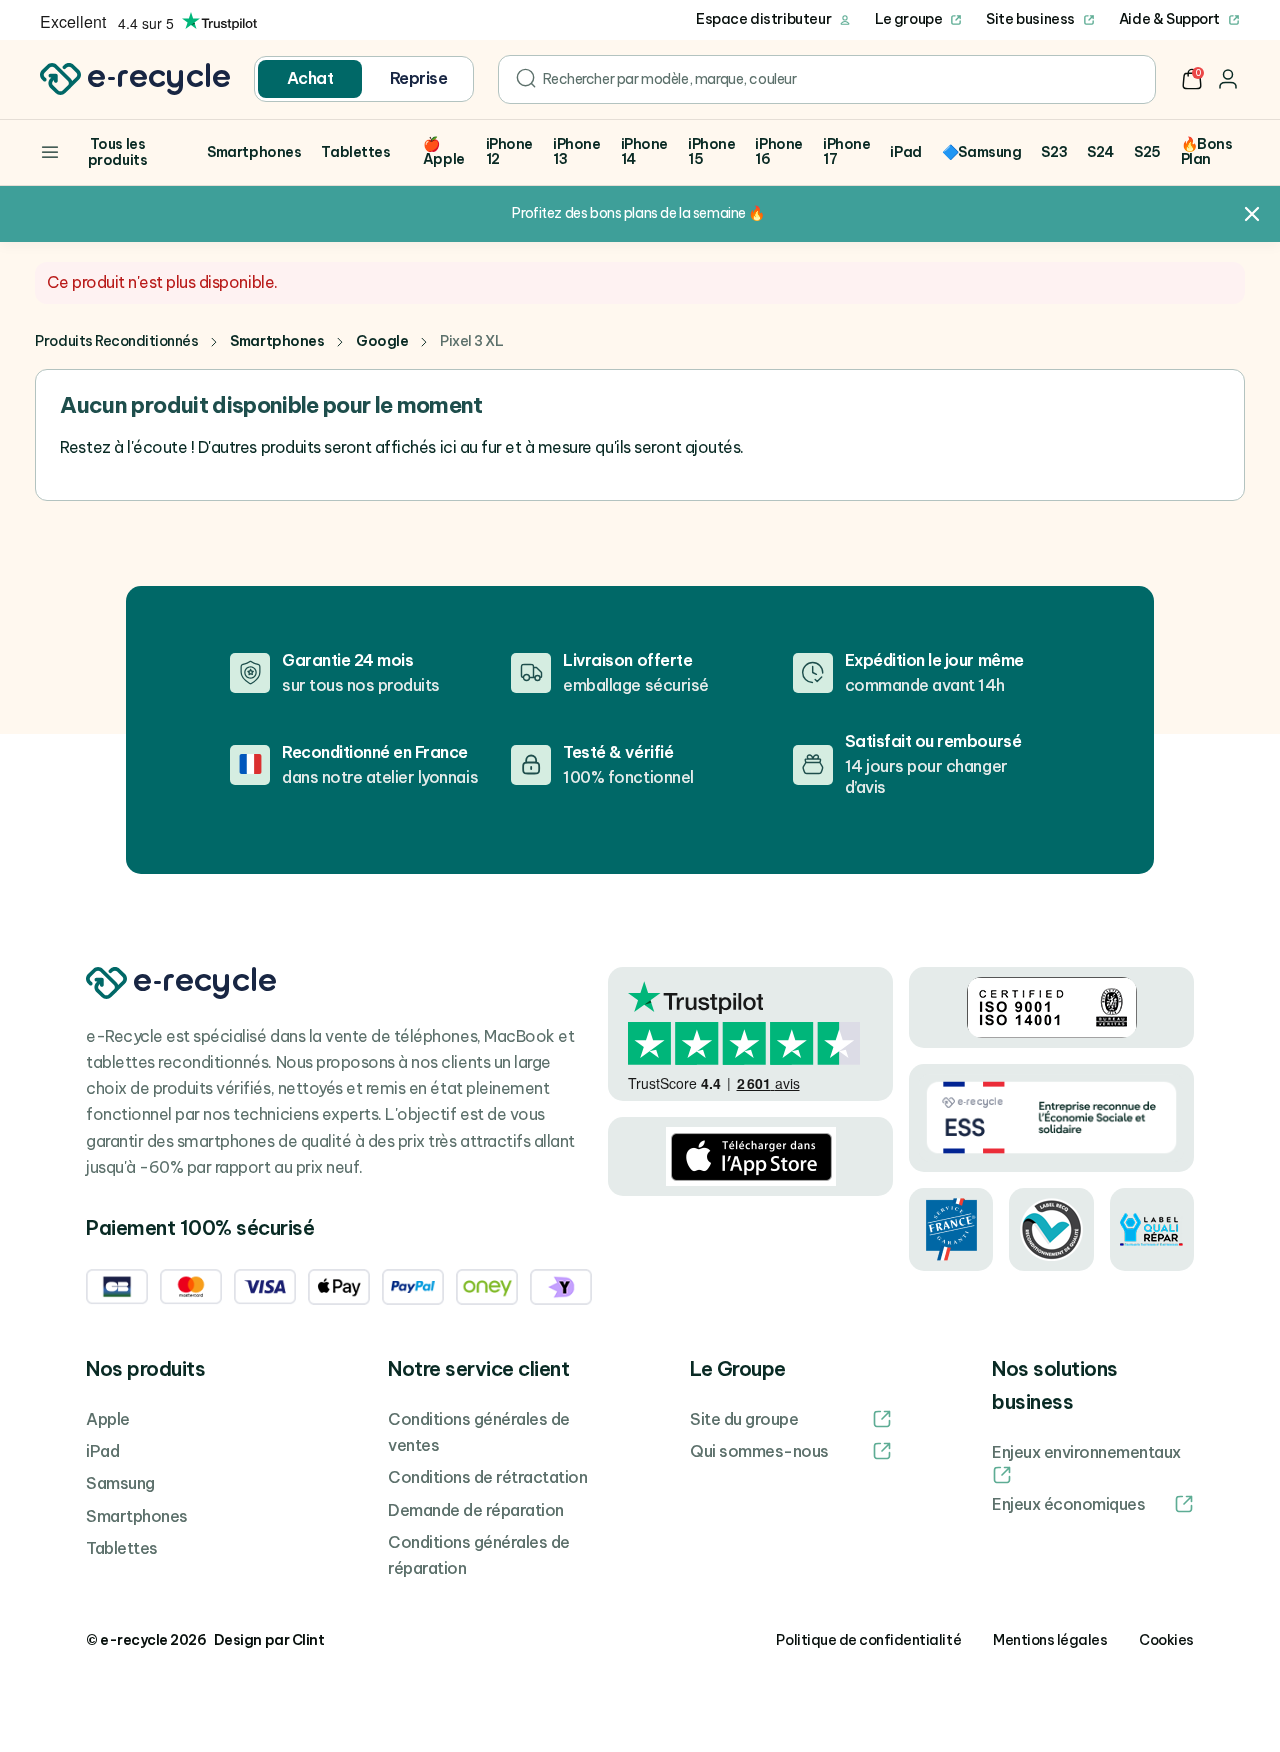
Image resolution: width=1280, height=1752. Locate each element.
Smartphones (277, 341)
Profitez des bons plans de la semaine (628, 213)
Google (382, 341)
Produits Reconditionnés (116, 341)
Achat (310, 78)
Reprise (419, 78)
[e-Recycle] (135, 79)
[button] (1192, 79)
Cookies (1166, 1640)
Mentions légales (1050, 1640)
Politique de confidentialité (868, 1640)
